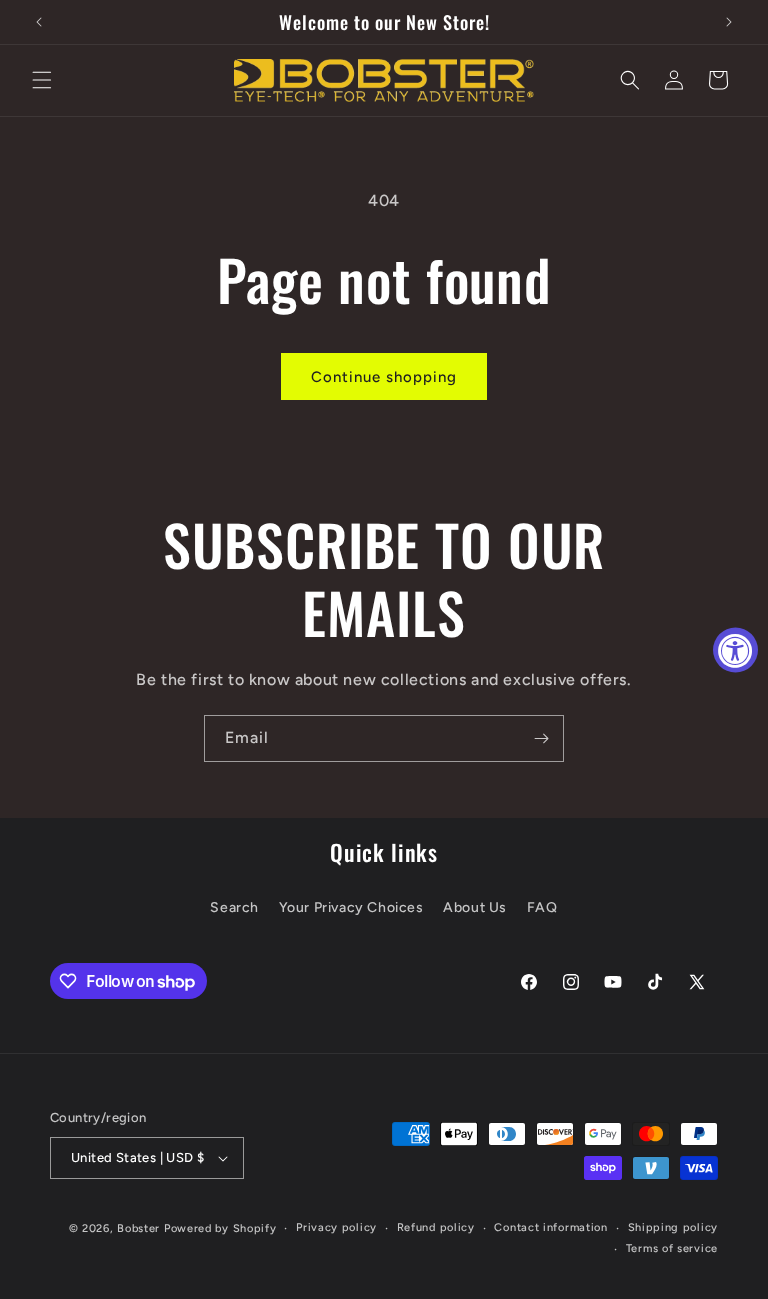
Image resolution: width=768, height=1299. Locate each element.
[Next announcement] (729, 22)
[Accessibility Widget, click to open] (735, 649)
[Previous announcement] (39, 22)
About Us (475, 907)
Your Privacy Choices (351, 907)
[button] (42, 80)
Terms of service (672, 1248)
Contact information (550, 1227)
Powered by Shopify (220, 1228)
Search (234, 907)
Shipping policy (673, 1227)
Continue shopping (384, 377)
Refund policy (436, 1227)
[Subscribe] (541, 738)
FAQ (542, 907)
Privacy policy (336, 1227)
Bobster (138, 1228)
